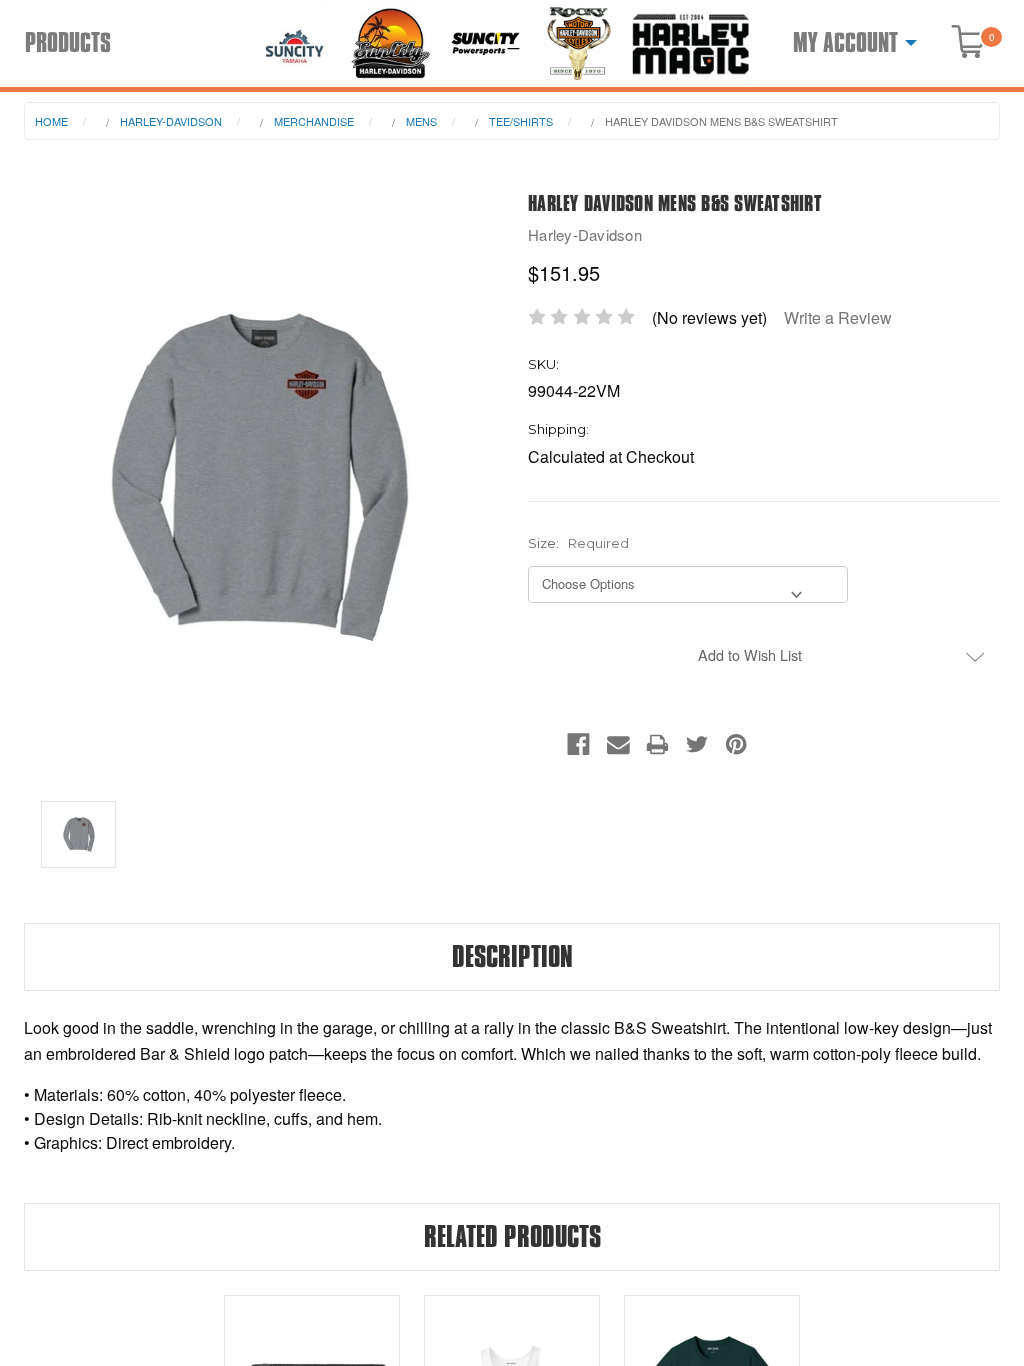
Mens (421, 121)
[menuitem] (849, 43)
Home (51, 121)
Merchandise (314, 121)
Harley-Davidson (171, 121)
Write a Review (838, 317)
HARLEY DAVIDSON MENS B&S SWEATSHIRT (721, 121)
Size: (578, 543)
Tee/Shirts (521, 121)
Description (512, 957)
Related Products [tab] (512, 1237)
